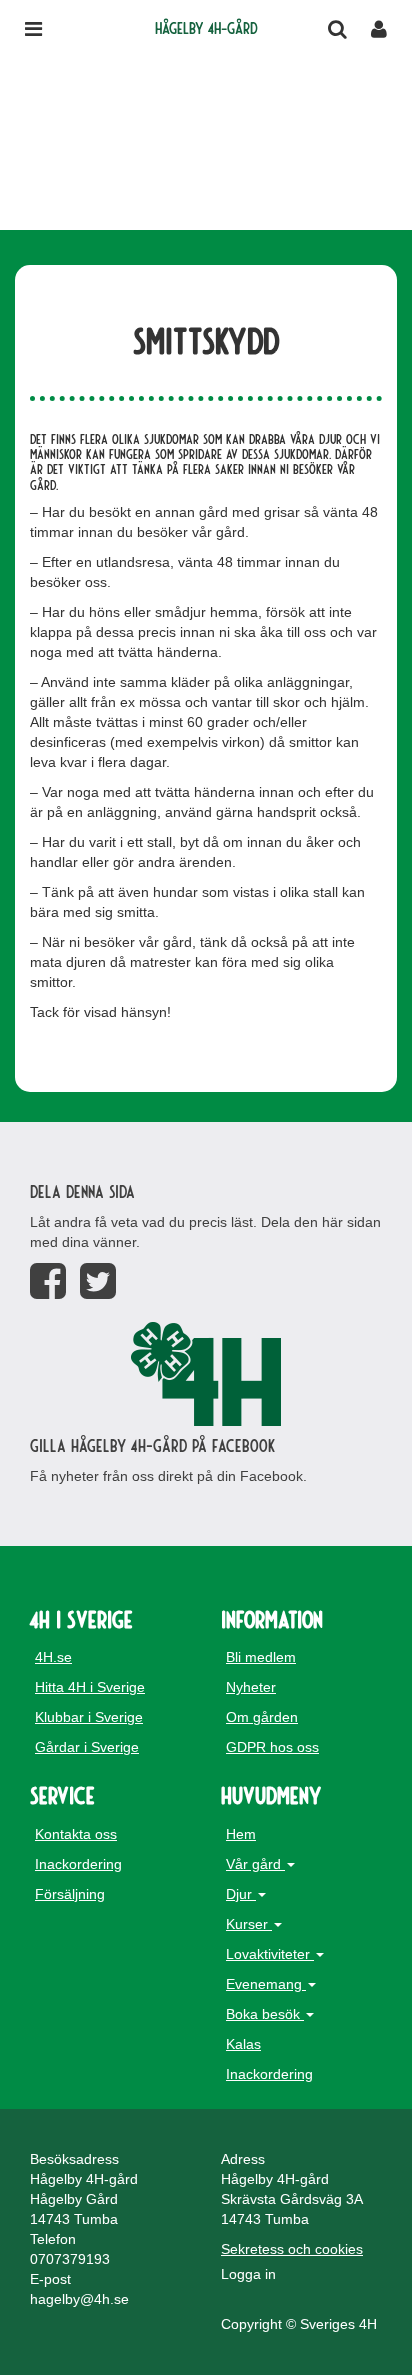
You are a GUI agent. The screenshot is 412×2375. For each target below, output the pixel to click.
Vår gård (255, 1864)
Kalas (243, 2044)
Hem (241, 1834)
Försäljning (70, 1894)
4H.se (53, 1657)
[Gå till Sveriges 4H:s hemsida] (206, 1374)
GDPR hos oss (272, 1747)
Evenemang (266, 1984)
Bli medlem (261, 1657)
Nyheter (251, 1687)
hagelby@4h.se (79, 2299)
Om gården (262, 1717)
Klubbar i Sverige (89, 1717)
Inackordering (78, 1864)
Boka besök (265, 2014)
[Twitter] (98, 1281)
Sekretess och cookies (292, 2249)
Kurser (249, 1924)
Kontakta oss (76, 1834)
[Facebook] (48, 1281)
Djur (241, 1894)
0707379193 (70, 2259)
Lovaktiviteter (270, 1954)
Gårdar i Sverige (87, 1747)
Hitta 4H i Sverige (90, 1687)
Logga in (248, 2274)
